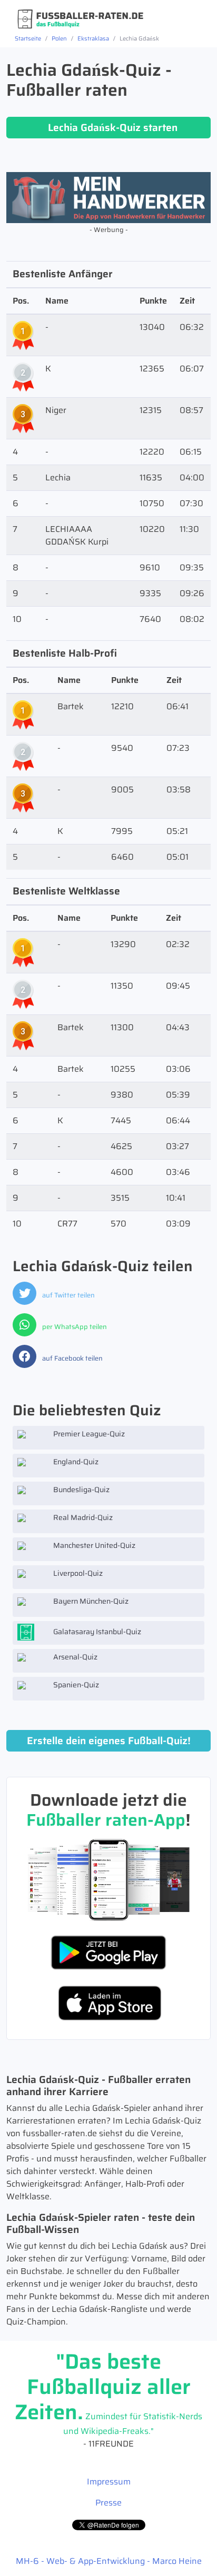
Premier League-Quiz (88, 1434)
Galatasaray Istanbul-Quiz (96, 1631)
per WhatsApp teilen (74, 1327)
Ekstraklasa (93, 38)
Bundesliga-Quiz (81, 1490)
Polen (59, 38)
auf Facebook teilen (72, 1358)
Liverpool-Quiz (77, 1573)
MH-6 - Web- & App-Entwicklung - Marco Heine (109, 2561)
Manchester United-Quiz (93, 1545)
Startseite (28, 38)
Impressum (109, 2482)
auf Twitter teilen (68, 1295)
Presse (108, 2503)
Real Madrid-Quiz (82, 1517)
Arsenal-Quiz (75, 1657)
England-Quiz (75, 1462)
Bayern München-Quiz (90, 1601)
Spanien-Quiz (75, 1685)
